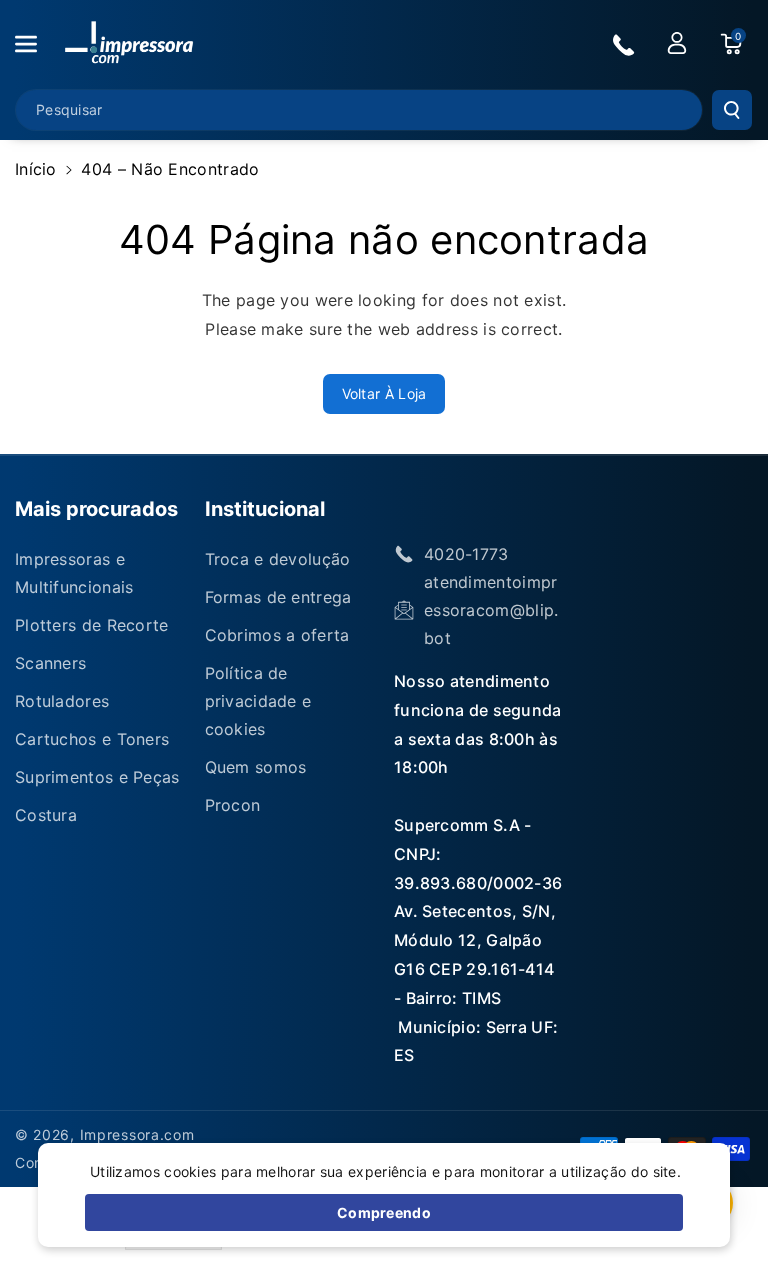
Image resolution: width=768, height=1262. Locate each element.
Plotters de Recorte (92, 625)
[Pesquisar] (732, 110)
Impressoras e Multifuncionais (74, 573)
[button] (37, 44)
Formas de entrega (278, 597)
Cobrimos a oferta (277, 635)
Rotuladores (62, 701)
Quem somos (256, 767)
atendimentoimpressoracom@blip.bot (491, 610)
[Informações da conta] (677, 43)
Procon (233, 805)
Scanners (50, 663)
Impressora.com (137, 1134)
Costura (46, 815)
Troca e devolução (278, 559)
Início (36, 169)
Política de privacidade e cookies (258, 701)
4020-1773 (466, 554)
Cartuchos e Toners (92, 739)
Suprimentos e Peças (97, 777)
